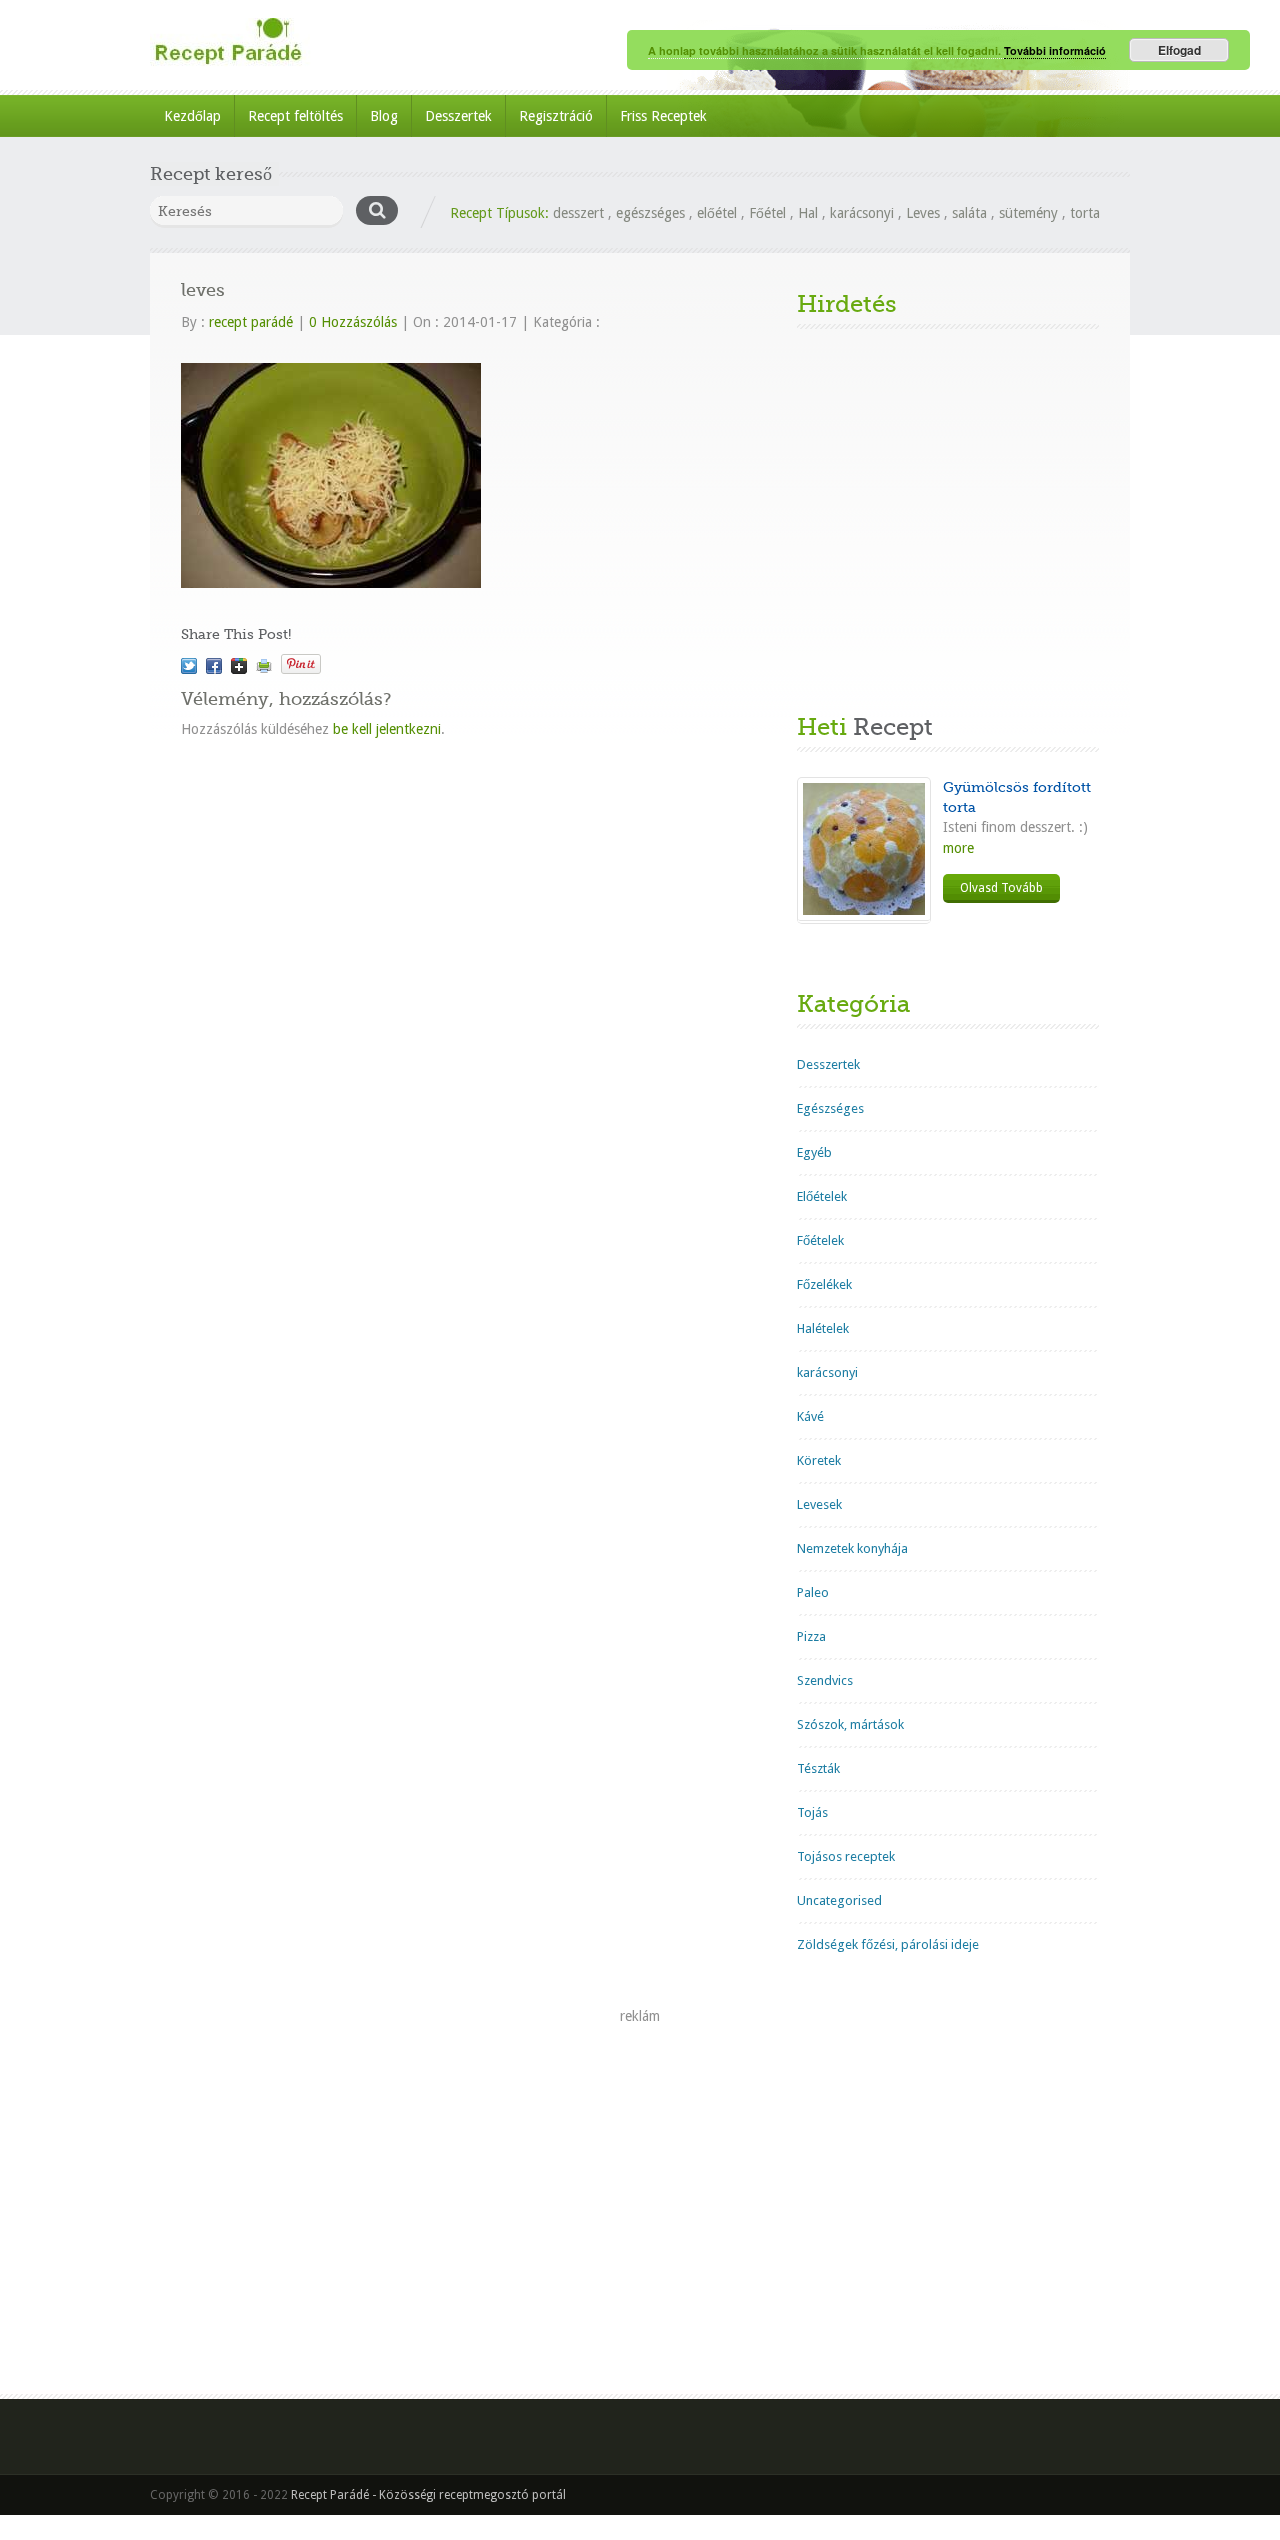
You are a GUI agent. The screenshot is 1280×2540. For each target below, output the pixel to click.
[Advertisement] (948, 521)
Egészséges (830, 1108)
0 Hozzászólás (353, 322)
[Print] (264, 666)
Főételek (820, 1240)
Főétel (767, 213)
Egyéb (814, 1152)
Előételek (822, 1196)
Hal (808, 213)
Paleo (813, 1592)
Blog (384, 116)
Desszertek (458, 116)
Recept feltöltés (295, 116)
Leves (923, 213)
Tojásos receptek (846, 1856)
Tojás (812, 1812)
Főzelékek (824, 1284)
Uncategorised (839, 1900)
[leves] (189, 666)
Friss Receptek (663, 116)
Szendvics (825, 1680)
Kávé (810, 1416)
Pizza (811, 1636)
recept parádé (251, 322)
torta (1085, 213)
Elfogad (1179, 50)
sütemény (1028, 213)
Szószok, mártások (850, 1724)
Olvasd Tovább (1001, 888)
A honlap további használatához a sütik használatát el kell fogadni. (826, 50)
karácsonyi (862, 213)
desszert (578, 213)
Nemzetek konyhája (852, 1548)
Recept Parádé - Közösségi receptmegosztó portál (428, 2495)
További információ (1055, 50)
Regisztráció (556, 116)
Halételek (823, 1328)
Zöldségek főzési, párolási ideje (888, 1944)
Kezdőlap (192, 116)
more (958, 848)
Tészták (818, 1768)
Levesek (819, 1504)
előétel (717, 213)
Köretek (819, 1460)
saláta (969, 213)
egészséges (650, 213)
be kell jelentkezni (387, 729)
